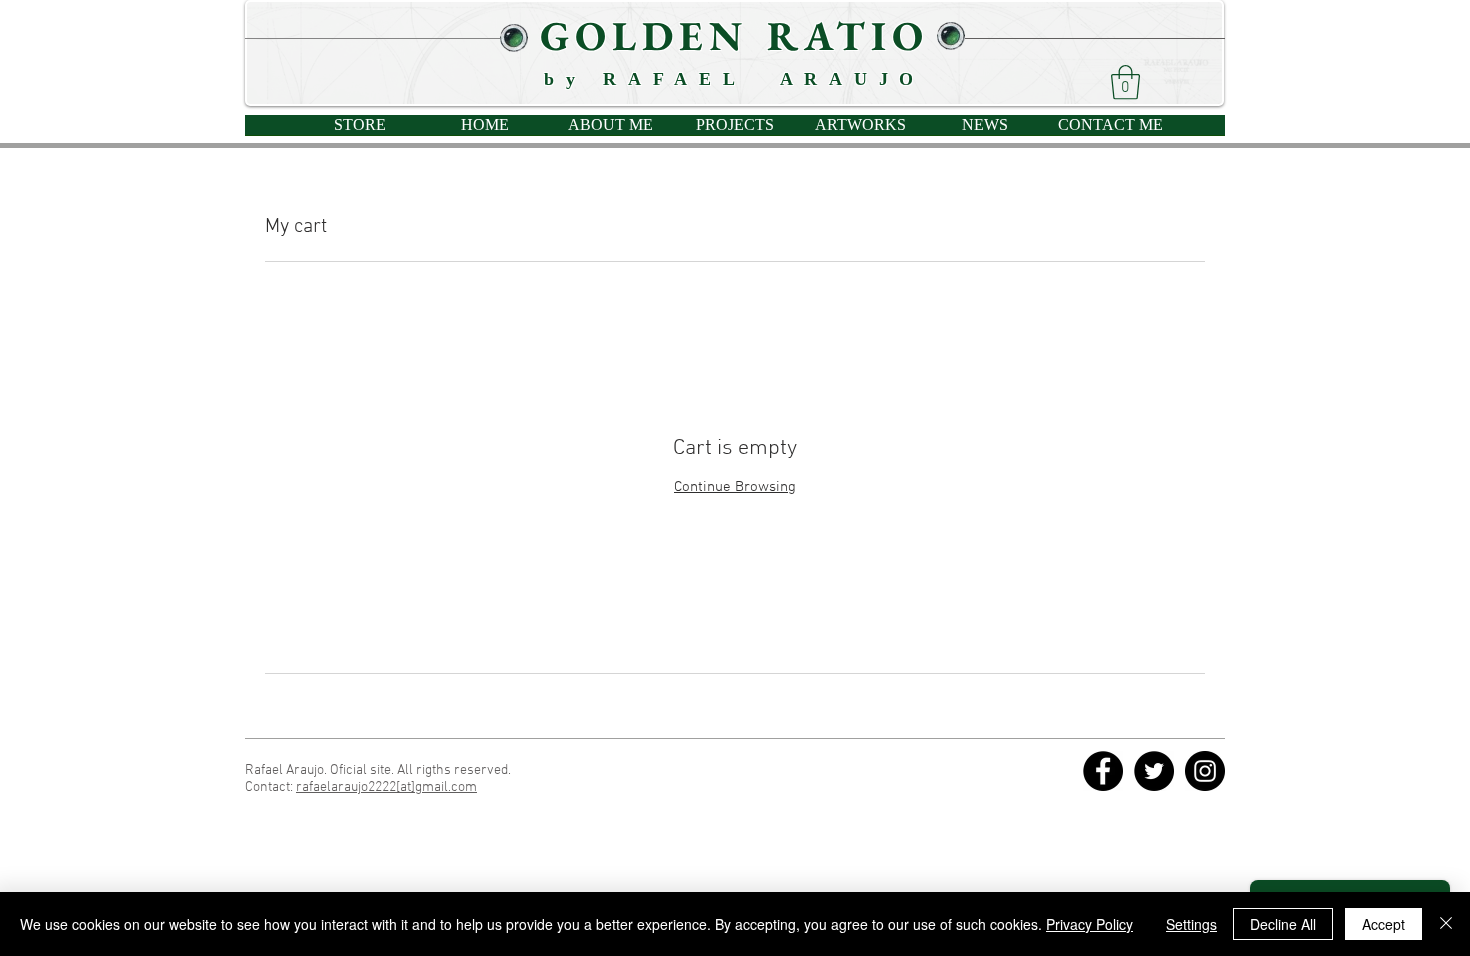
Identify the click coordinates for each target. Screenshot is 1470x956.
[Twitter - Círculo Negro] (1154, 771)
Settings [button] (1191, 924)
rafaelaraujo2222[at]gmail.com (386, 787)
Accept (1383, 924)
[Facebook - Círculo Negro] (1103, 771)
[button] (1125, 82)
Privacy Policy (1089, 924)
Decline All (1283, 924)
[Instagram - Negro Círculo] (1205, 771)
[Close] (1446, 924)
